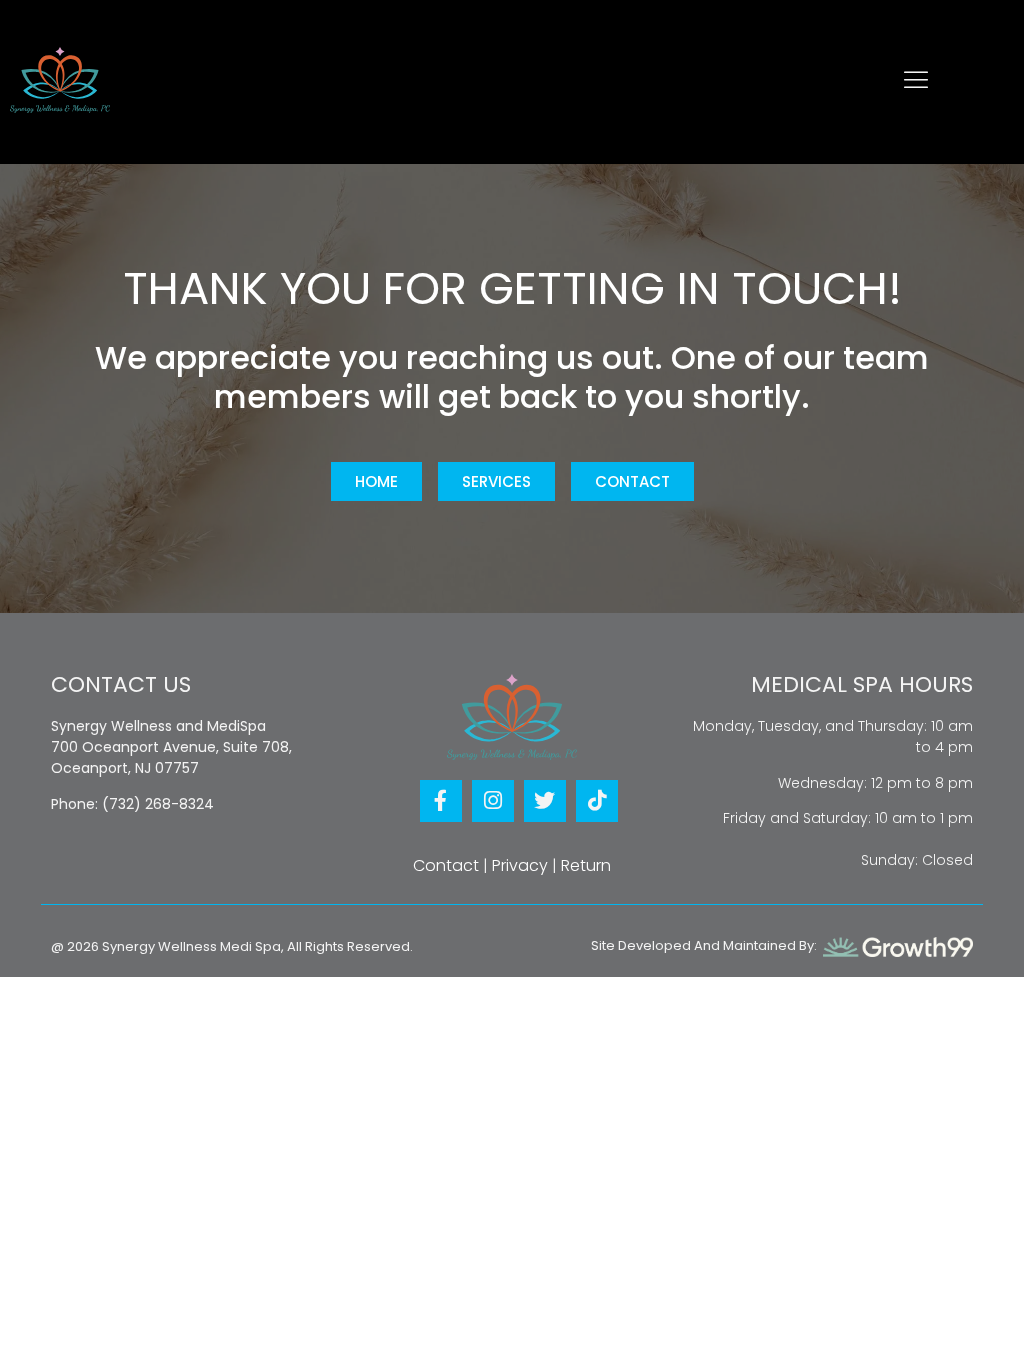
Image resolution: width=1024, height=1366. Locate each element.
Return (586, 865)
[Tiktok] (597, 801)
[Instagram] (493, 801)
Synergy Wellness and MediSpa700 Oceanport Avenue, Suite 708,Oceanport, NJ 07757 (171, 747)
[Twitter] (545, 801)
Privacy (520, 865)
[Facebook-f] (441, 801)
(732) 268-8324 (158, 804)
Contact (446, 865)
